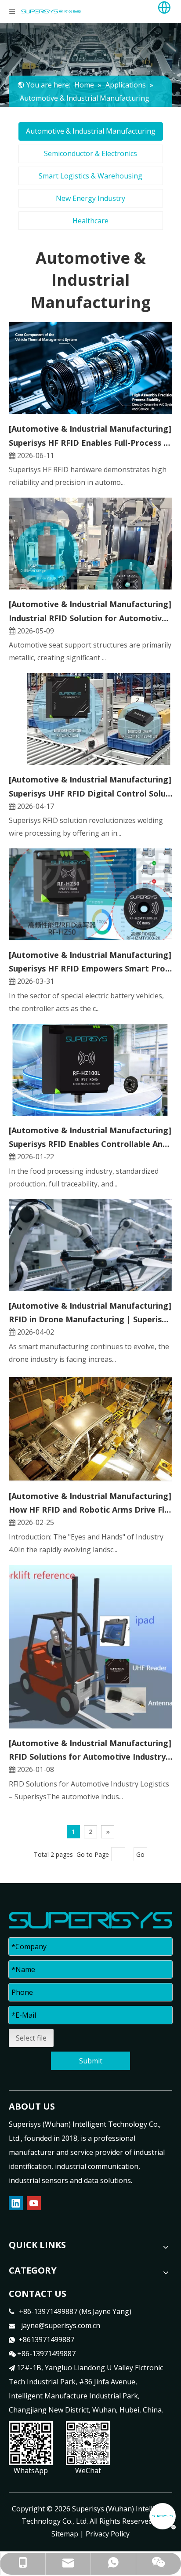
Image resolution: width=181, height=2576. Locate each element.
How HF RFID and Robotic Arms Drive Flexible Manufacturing (90, 1510)
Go (140, 1854)
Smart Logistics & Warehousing (90, 176)
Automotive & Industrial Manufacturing (91, 131)
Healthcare (90, 221)
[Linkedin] (16, 2203)
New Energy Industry (90, 198)
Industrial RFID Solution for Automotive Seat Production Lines (90, 618)
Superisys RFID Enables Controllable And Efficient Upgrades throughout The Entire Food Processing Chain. (90, 1144)
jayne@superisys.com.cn (61, 2325)
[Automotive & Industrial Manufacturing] (90, 429)
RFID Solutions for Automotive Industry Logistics (90, 1757)
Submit (91, 2061)
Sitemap (65, 2534)
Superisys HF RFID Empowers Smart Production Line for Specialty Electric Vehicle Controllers (90, 968)
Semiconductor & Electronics (90, 153)
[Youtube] (34, 2203)
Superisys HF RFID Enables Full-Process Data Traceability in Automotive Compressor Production (90, 443)
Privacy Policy (108, 2534)
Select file (31, 2038)
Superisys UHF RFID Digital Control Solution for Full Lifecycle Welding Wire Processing (90, 793)
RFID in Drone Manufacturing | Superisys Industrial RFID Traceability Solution (90, 1319)
